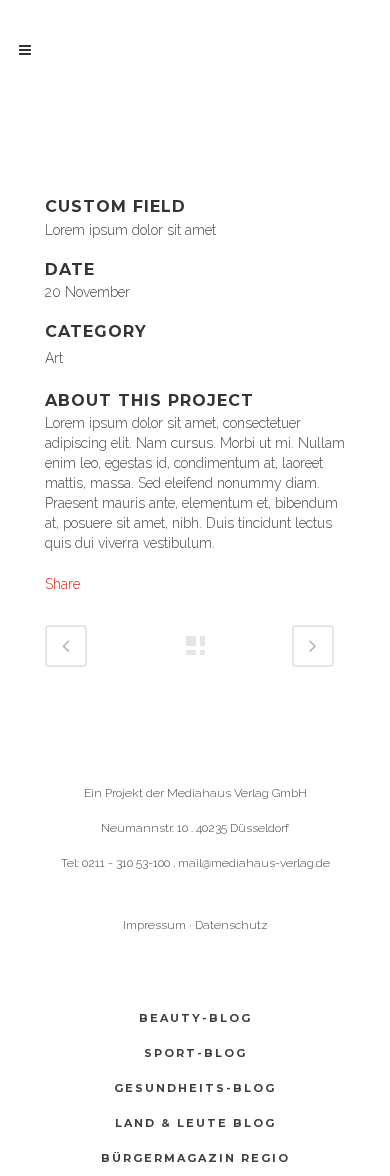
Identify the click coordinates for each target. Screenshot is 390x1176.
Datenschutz (231, 925)
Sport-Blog (195, 1053)
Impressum (154, 925)
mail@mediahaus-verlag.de (254, 863)
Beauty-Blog (195, 1018)
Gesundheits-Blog (195, 1088)
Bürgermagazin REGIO (195, 1158)
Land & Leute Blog (195, 1123)
